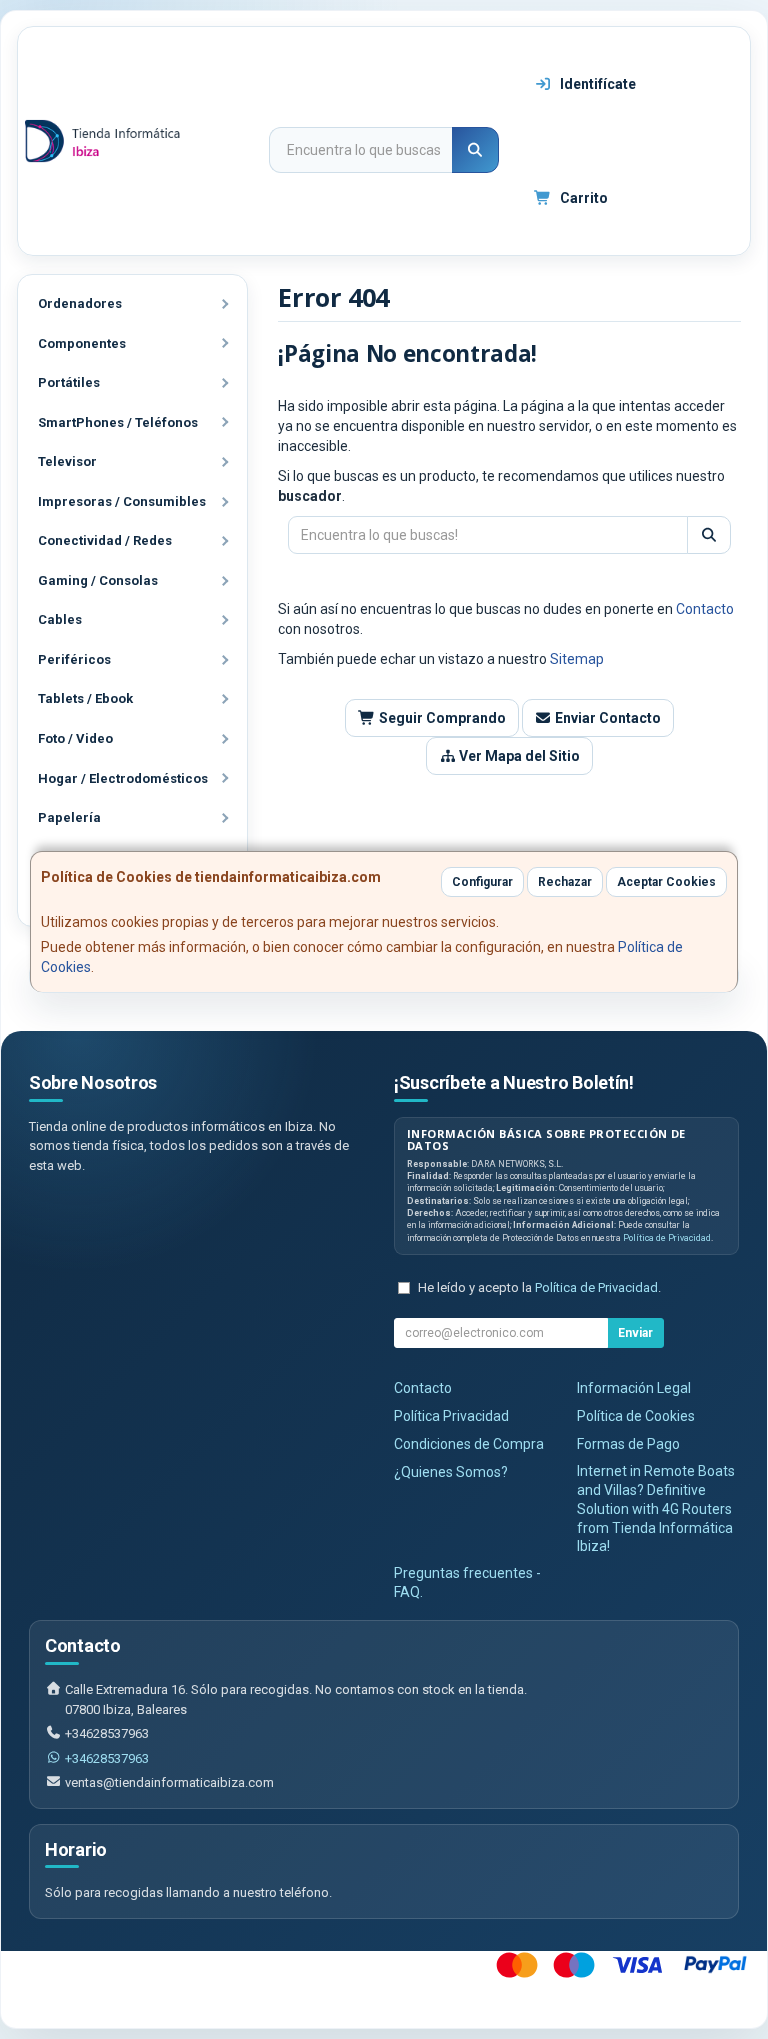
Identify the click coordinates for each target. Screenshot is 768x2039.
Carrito (582, 198)
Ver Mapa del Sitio (518, 756)
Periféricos (74, 659)
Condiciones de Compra (469, 1444)
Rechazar (565, 882)
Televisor (67, 461)
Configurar (482, 882)
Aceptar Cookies (666, 882)
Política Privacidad (451, 1416)
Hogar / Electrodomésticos (123, 778)
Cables (60, 619)
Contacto (705, 609)
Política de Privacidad (667, 1238)
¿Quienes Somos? (451, 1472)
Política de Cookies (636, 1416)
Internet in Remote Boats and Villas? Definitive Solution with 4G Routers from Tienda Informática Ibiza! (656, 1509)
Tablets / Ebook (85, 698)
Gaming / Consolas (98, 580)
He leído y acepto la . (539, 1287)
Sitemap (577, 659)
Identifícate (596, 84)
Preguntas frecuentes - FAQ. (467, 1582)
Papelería (69, 817)
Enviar (635, 1333)
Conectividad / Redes (105, 540)
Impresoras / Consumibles (122, 501)
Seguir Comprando (441, 718)
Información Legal (634, 1388)
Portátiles (69, 382)
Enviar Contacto (606, 718)
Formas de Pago (628, 1444)
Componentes (82, 343)
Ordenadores (80, 303)
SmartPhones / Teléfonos (118, 422)
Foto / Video (75, 738)
